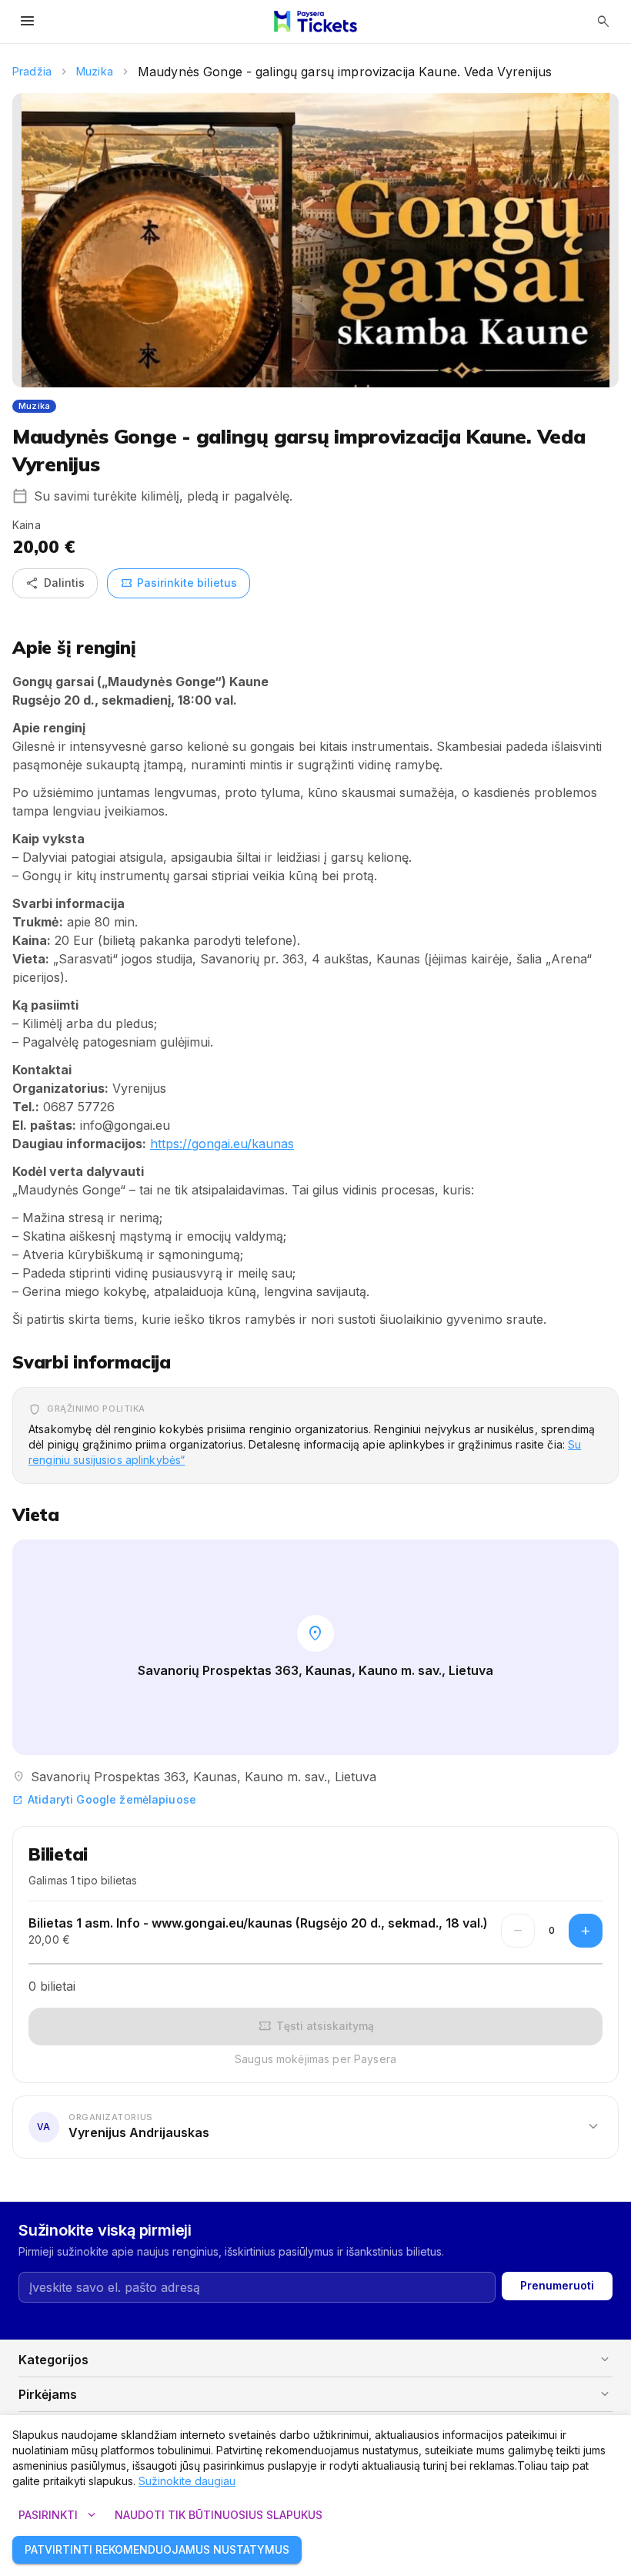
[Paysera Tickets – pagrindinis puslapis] (315, 22)
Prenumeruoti (557, 2285)
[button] (315, 2126)
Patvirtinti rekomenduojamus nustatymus (157, 2549)
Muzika (95, 71)
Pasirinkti (59, 2515)
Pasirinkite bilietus (179, 583)
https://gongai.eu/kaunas (222, 1144)
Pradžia (32, 71)
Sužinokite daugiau (187, 2481)
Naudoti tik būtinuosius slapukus (219, 2515)
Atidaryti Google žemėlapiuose (104, 1799)
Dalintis (55, 583)
